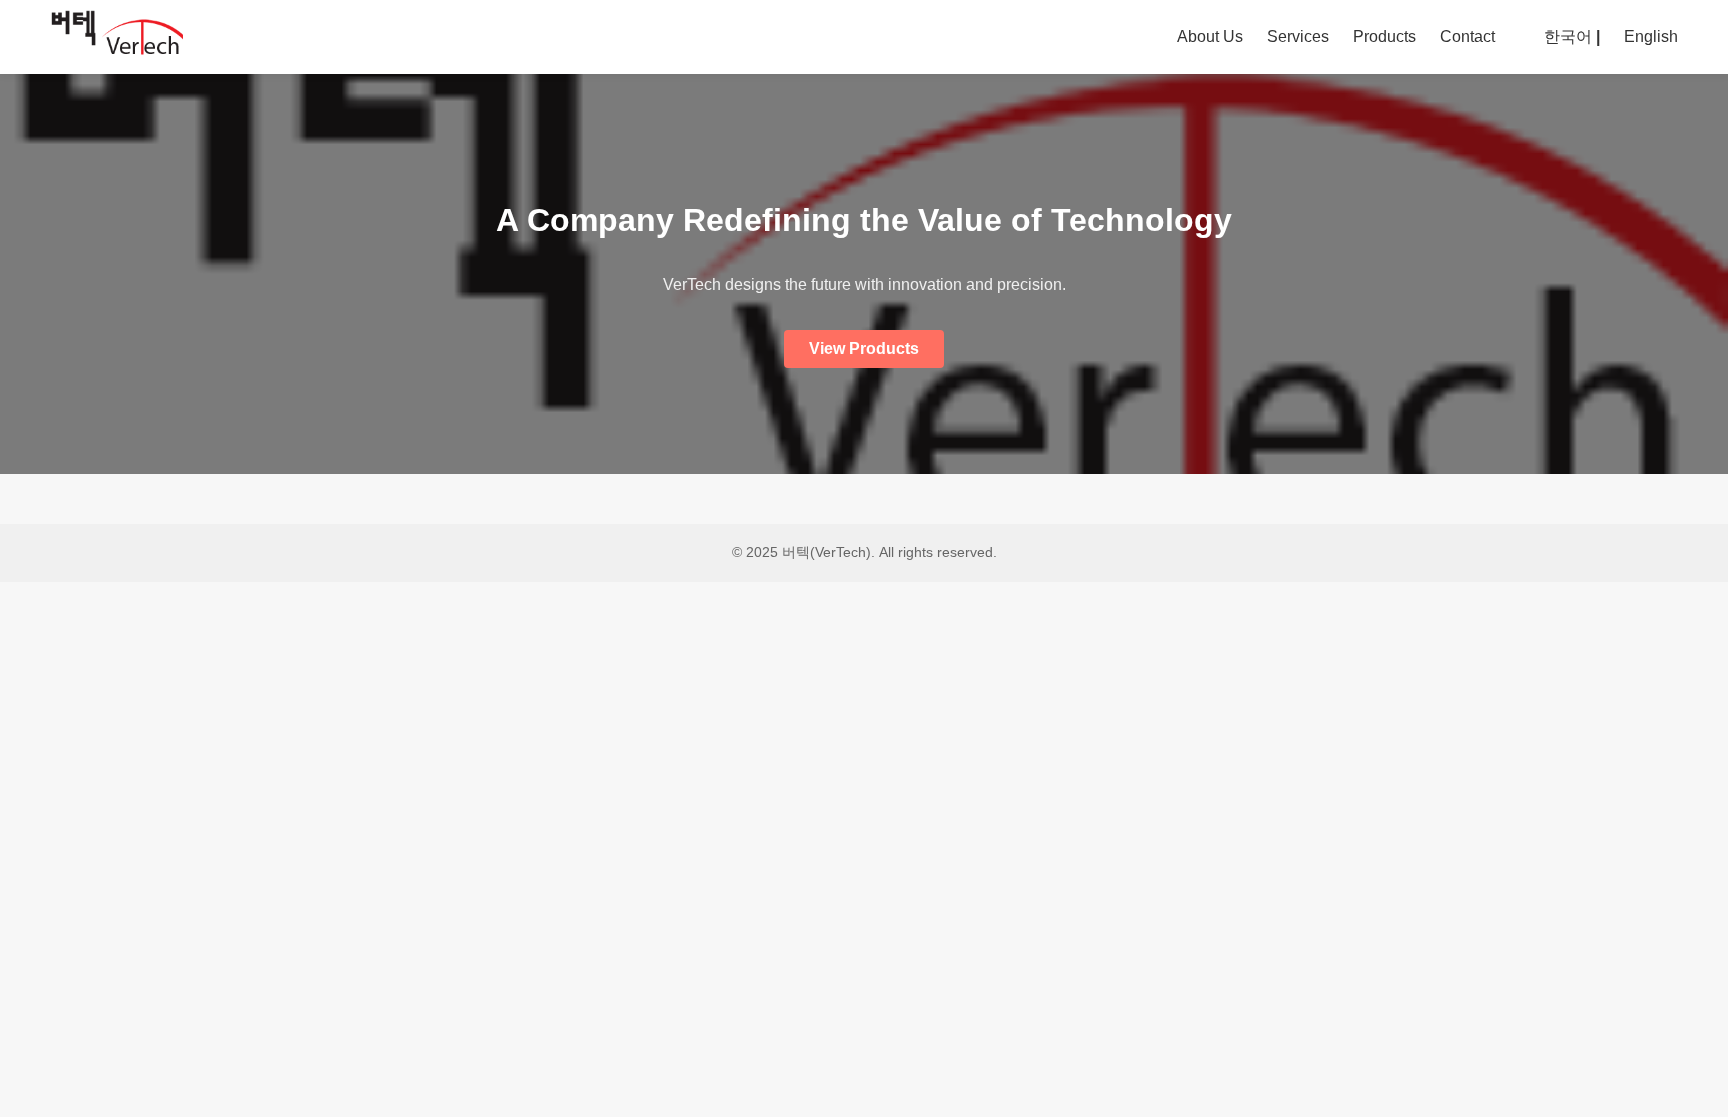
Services (1298, 36)
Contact (1467, 36)
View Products (864, 348)
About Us (1210, 36)
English (1651, 36)
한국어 (1568, 36)
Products (1384, 36)
